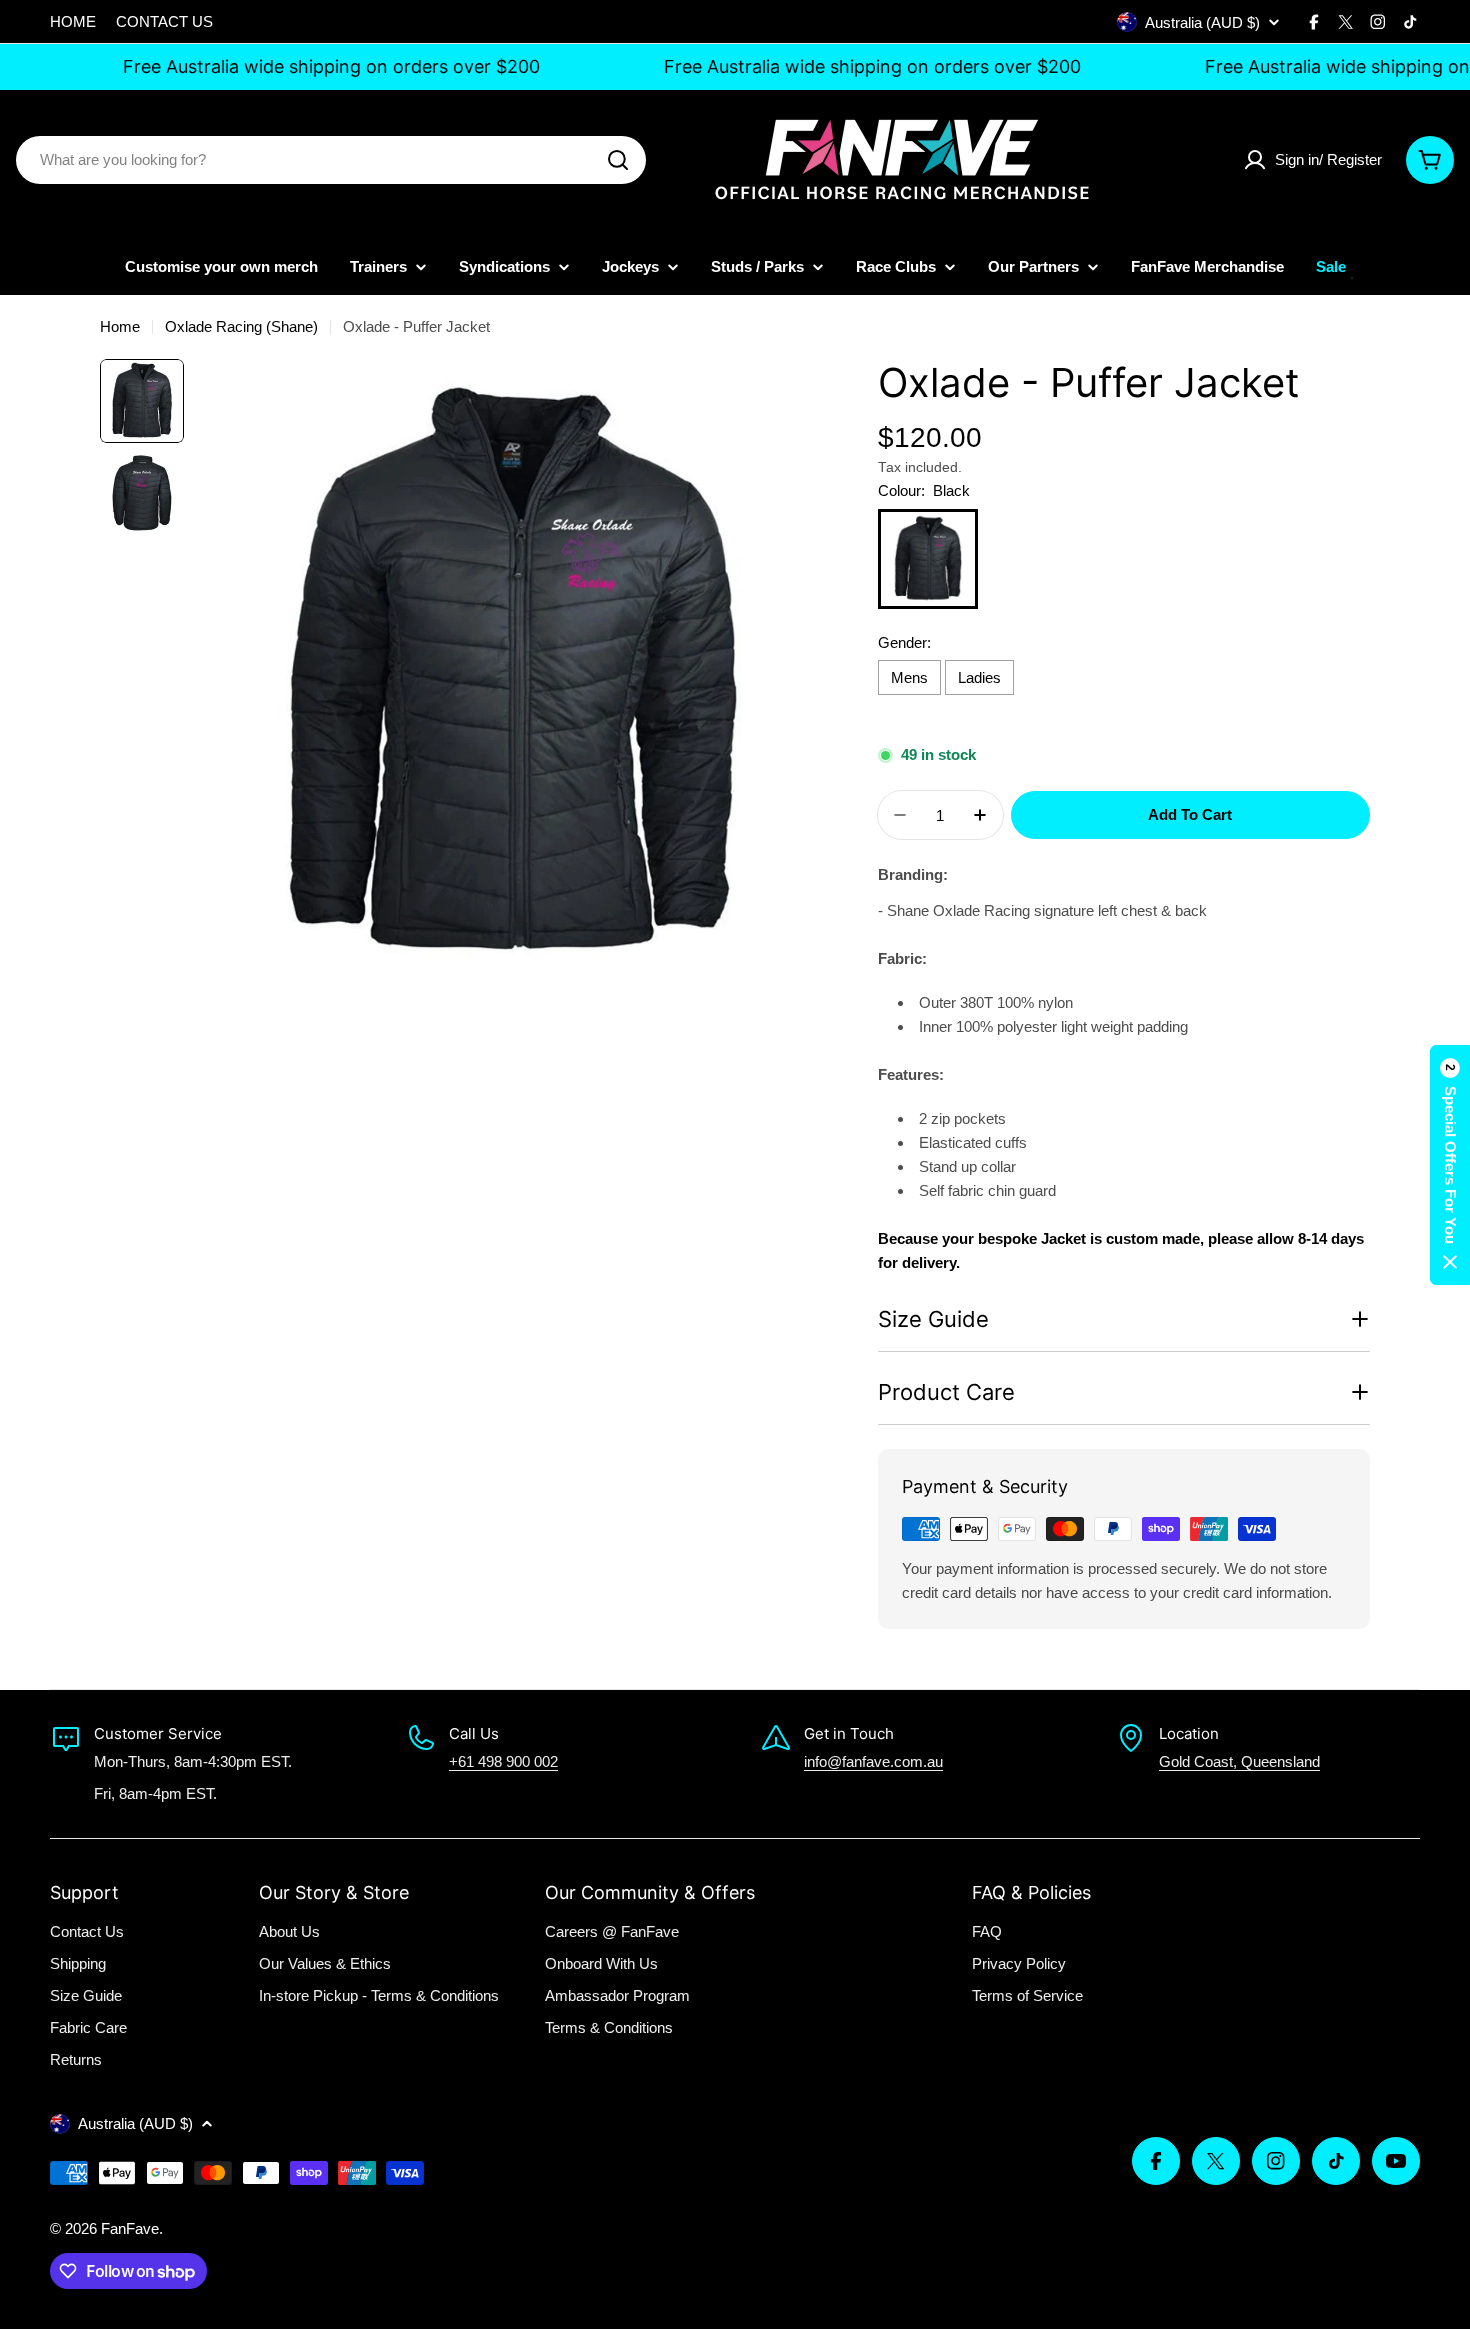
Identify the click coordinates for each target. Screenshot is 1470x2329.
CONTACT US (164, 21)
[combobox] (331, 160)
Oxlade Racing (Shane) (241, 326)
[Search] (618, 160)
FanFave (130, 2228)
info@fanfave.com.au (873, 1761)
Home (120, 326)
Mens (909, 677)
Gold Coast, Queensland (1239, 1761)
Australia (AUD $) (1202, 22)
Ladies (979, 677)
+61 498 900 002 (503, 1761)
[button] (1450, 1165)
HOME (73, 21)
